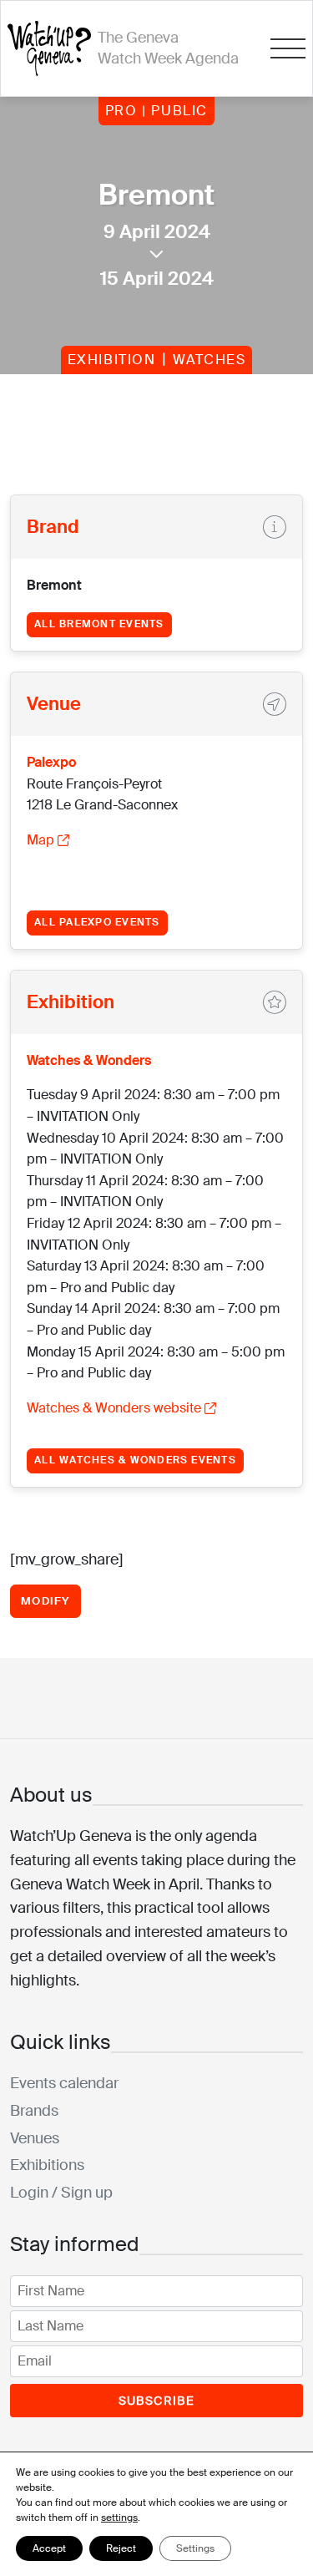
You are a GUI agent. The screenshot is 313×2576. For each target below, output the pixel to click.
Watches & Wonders (89, 1060)
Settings (195, 2548)
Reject (121, 2548)
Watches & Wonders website (114, 1408)
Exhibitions (47, 2165)
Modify (45, 1601)
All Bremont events (99, 624)
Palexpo (51, 762)
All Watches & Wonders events (135, 1460)
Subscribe (157, 2401)
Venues (35, 2138)
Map (40, 840)
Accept (49, 2548)
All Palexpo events (97, 922)
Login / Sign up (61, 2193)
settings (119, 2518)
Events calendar (64, 2083)
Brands (34, 2111)
